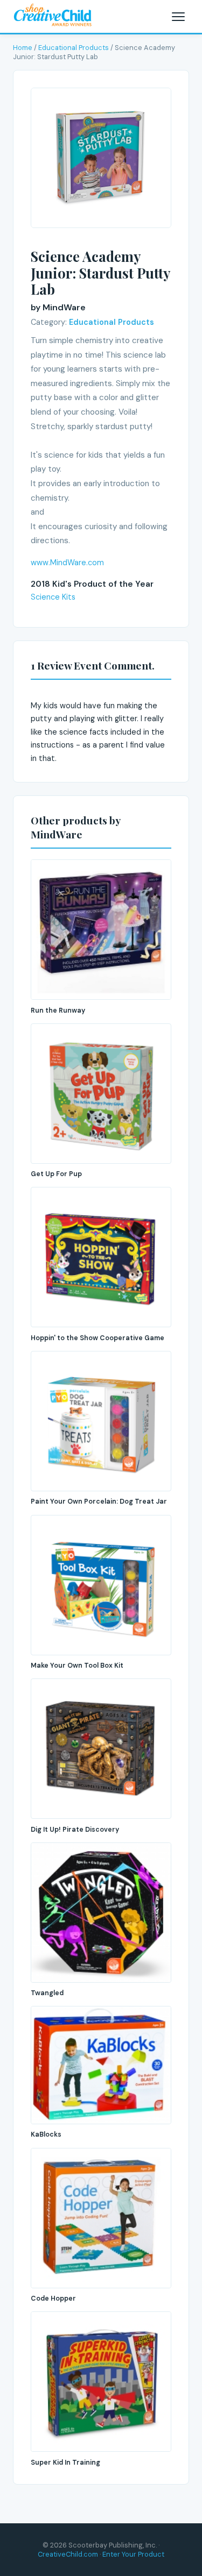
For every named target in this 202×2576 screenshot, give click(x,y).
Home (23, 48)
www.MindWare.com (67, 563)
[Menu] (178, 17)
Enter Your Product (133, 2554)
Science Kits (53, 597)
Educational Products (74, 48)
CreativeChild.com (68, 2554)
